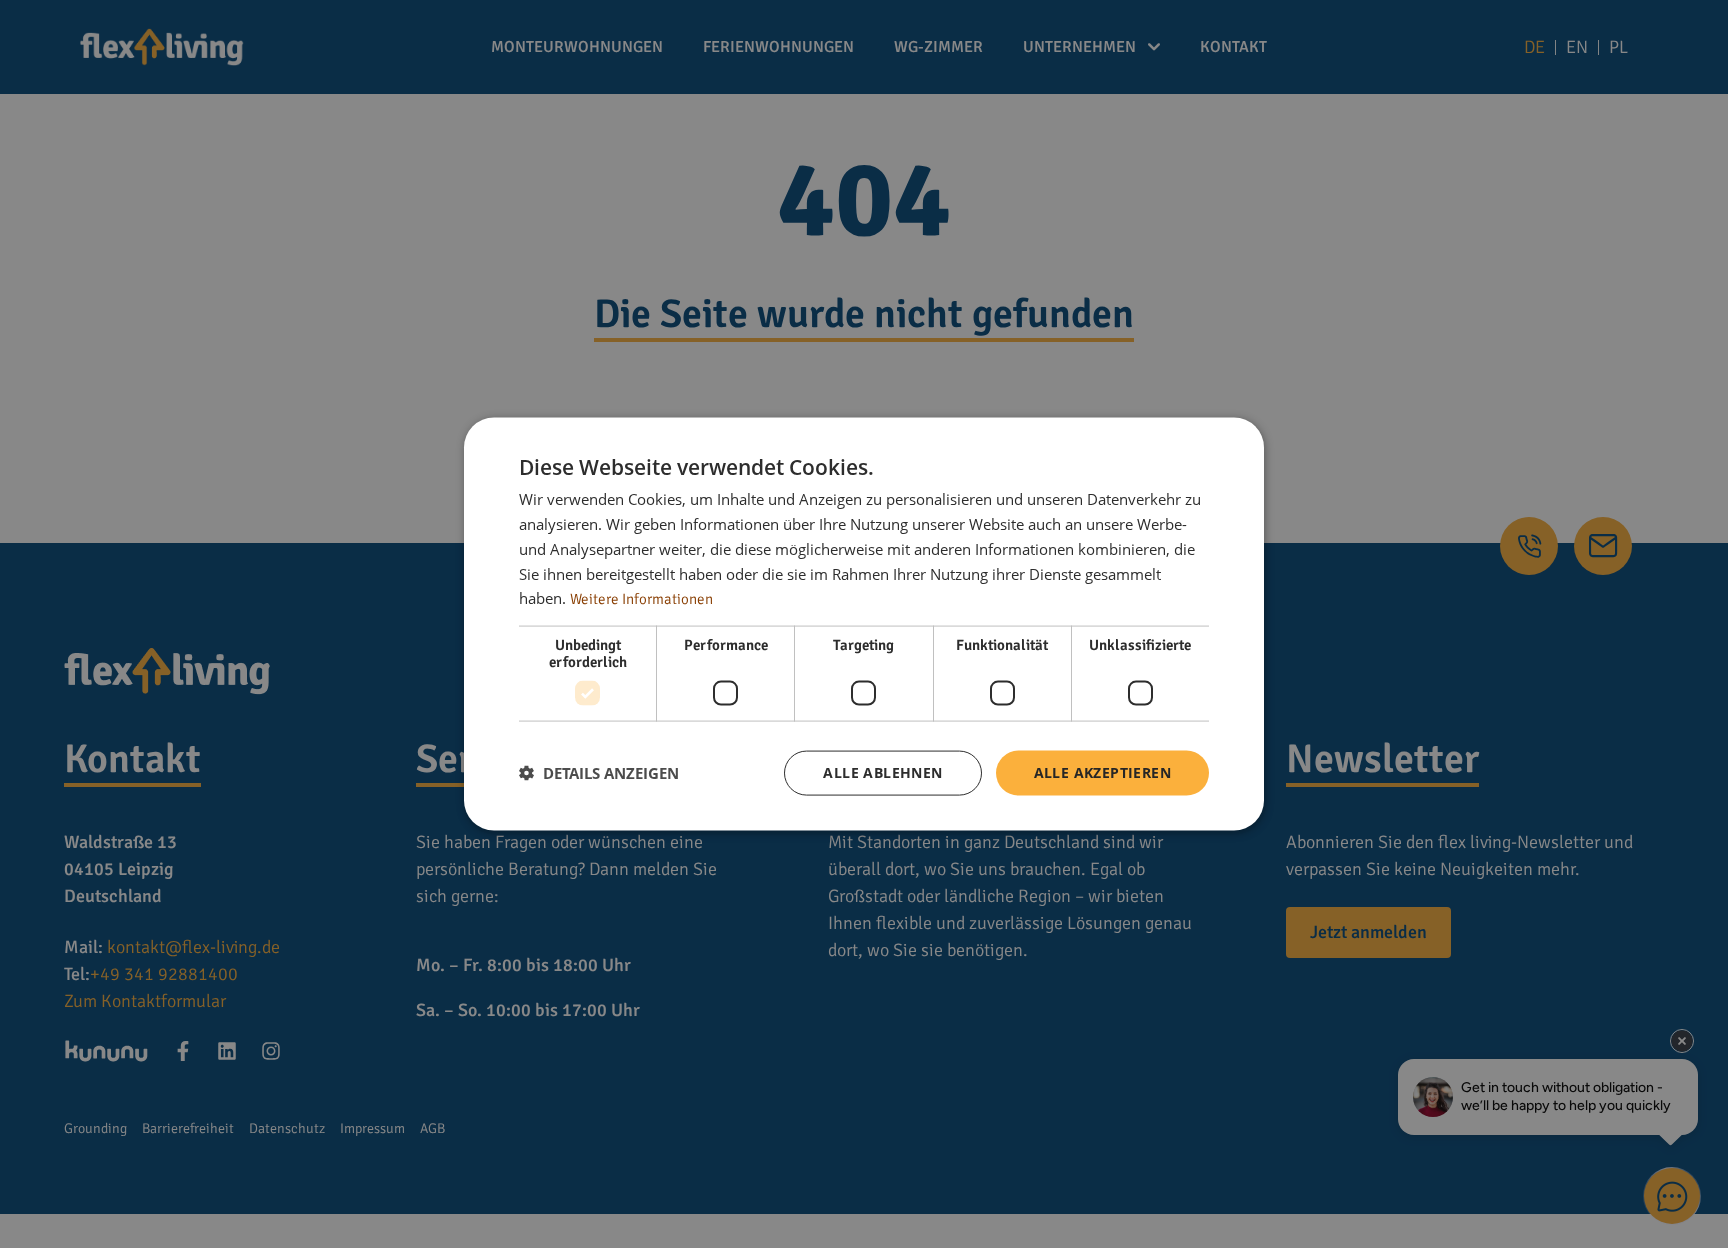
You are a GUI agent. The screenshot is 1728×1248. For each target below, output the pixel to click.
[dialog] (864, 624)
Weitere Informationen (641, 599)
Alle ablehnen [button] (882, 772)
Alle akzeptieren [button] (1102, 772)
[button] (599, 773)
